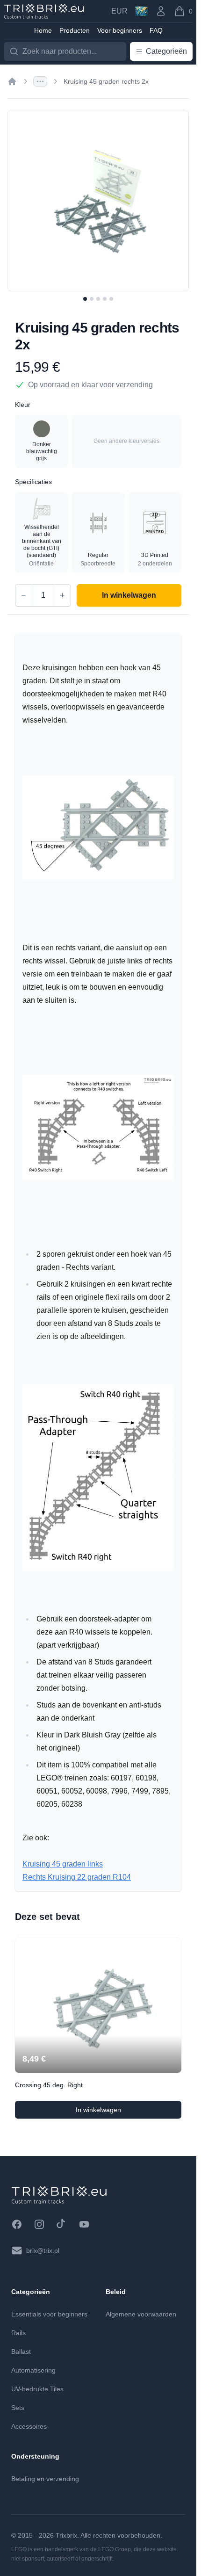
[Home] (12, 81)
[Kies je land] (141, 11)
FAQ (156, 30)
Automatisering (33, 2370)
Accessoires (29, 2426)
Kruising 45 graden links (63, 1864)
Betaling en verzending (45, 2479)
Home (43, 30)
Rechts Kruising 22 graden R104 (77, 1877)
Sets (18, 2408)
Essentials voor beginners (49, 2314)
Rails (18, 2333)
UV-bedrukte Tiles (37, 2389)
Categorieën (166, 51)
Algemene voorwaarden (141, 2314)
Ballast (21, 2352)
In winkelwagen (123, 2112)
